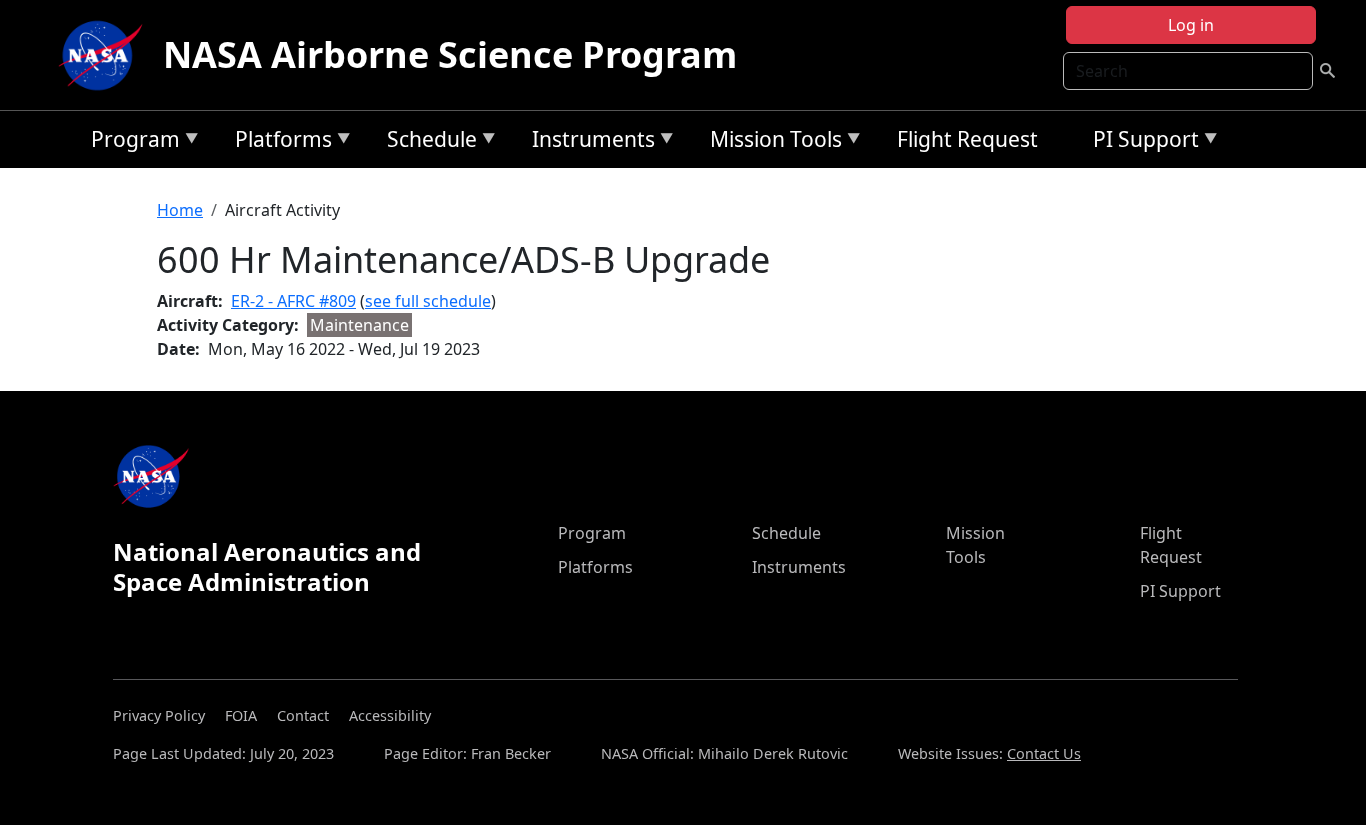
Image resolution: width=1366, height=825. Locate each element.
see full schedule (428, 301)
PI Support (1141, 142)
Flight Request (967, 139)
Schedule (427, 142)
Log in (1191, 25)
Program (130, 142)
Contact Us (1044, 753)
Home (180, 210)
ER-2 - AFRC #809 (293, 301)
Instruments (588, 142)
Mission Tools (771, 142)
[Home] (105, 55)
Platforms (278, 142)
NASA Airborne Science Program (450, 54)
